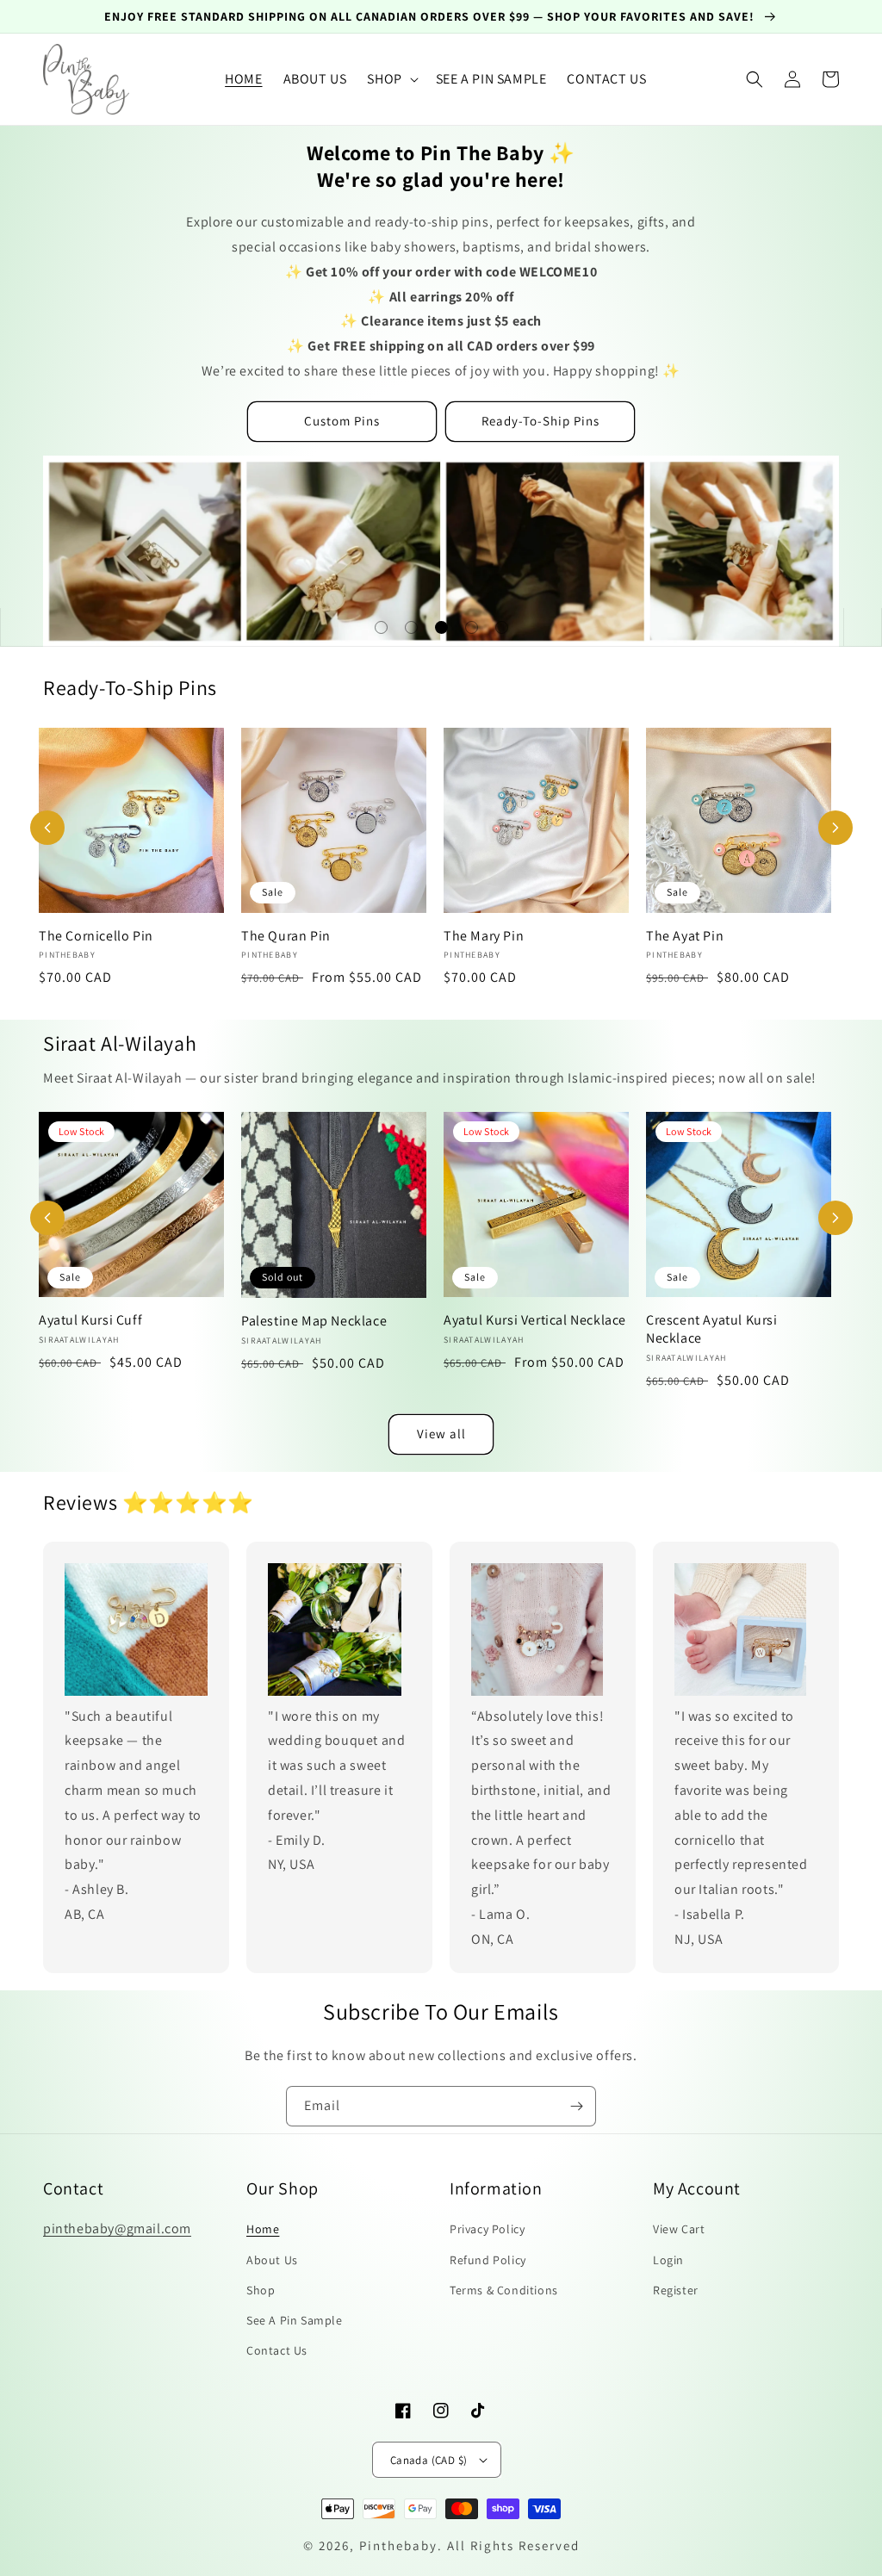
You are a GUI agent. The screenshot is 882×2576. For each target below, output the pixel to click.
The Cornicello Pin (96, 936)
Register (676, 2290)
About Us (272, 2260)
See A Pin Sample (295, 2320)
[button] (391, 80)
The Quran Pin (286, 936)
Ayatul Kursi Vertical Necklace (535, 1320)
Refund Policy (488, 2260)
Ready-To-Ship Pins (540, 421)
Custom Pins (342, 421)
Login (668, 2260)
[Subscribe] (576, 2106)
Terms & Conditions (504, 2290)
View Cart (679, 2229)
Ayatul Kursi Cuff (90, 1320)
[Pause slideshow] (862, 627)
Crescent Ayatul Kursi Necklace (712, 1329)
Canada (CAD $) (429, 2460)
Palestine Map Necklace (314, 1321)
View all (441, 1434)
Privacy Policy (487, 2229)
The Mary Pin (484, 936)
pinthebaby (398, 2545)
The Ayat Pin (685, 936)
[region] (441, 17)
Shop (261, 2290)
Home (263, 2229)
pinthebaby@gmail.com (117, 2228)
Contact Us (277, 2350)
